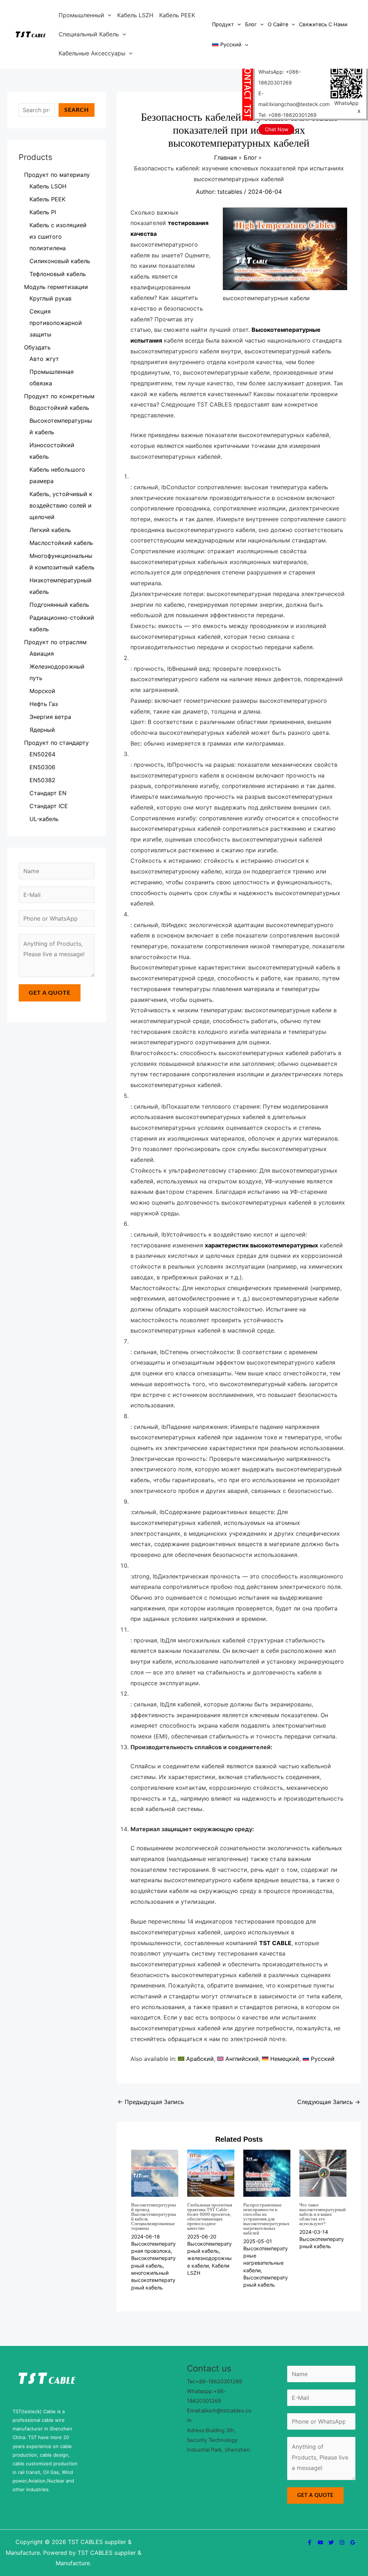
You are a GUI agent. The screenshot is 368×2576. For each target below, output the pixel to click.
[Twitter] (331, 2542)
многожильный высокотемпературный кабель (153, 2280)
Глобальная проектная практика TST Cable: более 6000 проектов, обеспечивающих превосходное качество (210, 2217)
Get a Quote (50, 993)
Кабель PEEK (177, 15)
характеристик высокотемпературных (261, 1245)
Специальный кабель (89, 34)
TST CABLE (275, 1943)
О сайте (278, 24)
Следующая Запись (329, 2102)
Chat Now (277, 129)
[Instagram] (342, 2542)
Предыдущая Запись (151, 2102)
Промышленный (81, 15)
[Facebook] (310, 2542)
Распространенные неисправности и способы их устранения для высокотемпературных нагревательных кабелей (266, 2219)
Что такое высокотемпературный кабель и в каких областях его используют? (323, 2214)
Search (77, 110)
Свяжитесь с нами (323, 24)
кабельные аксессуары (92, 53)
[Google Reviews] (353, 2542)
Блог (251, 24)
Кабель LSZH (135, 15)
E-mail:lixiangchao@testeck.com (294, 99)
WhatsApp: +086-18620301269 (280, 77)
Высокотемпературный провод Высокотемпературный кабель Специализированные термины (154, 2217)
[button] (108, 15)
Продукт (223, 24)
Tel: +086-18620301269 (287, 115)
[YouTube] (320, 2542)
